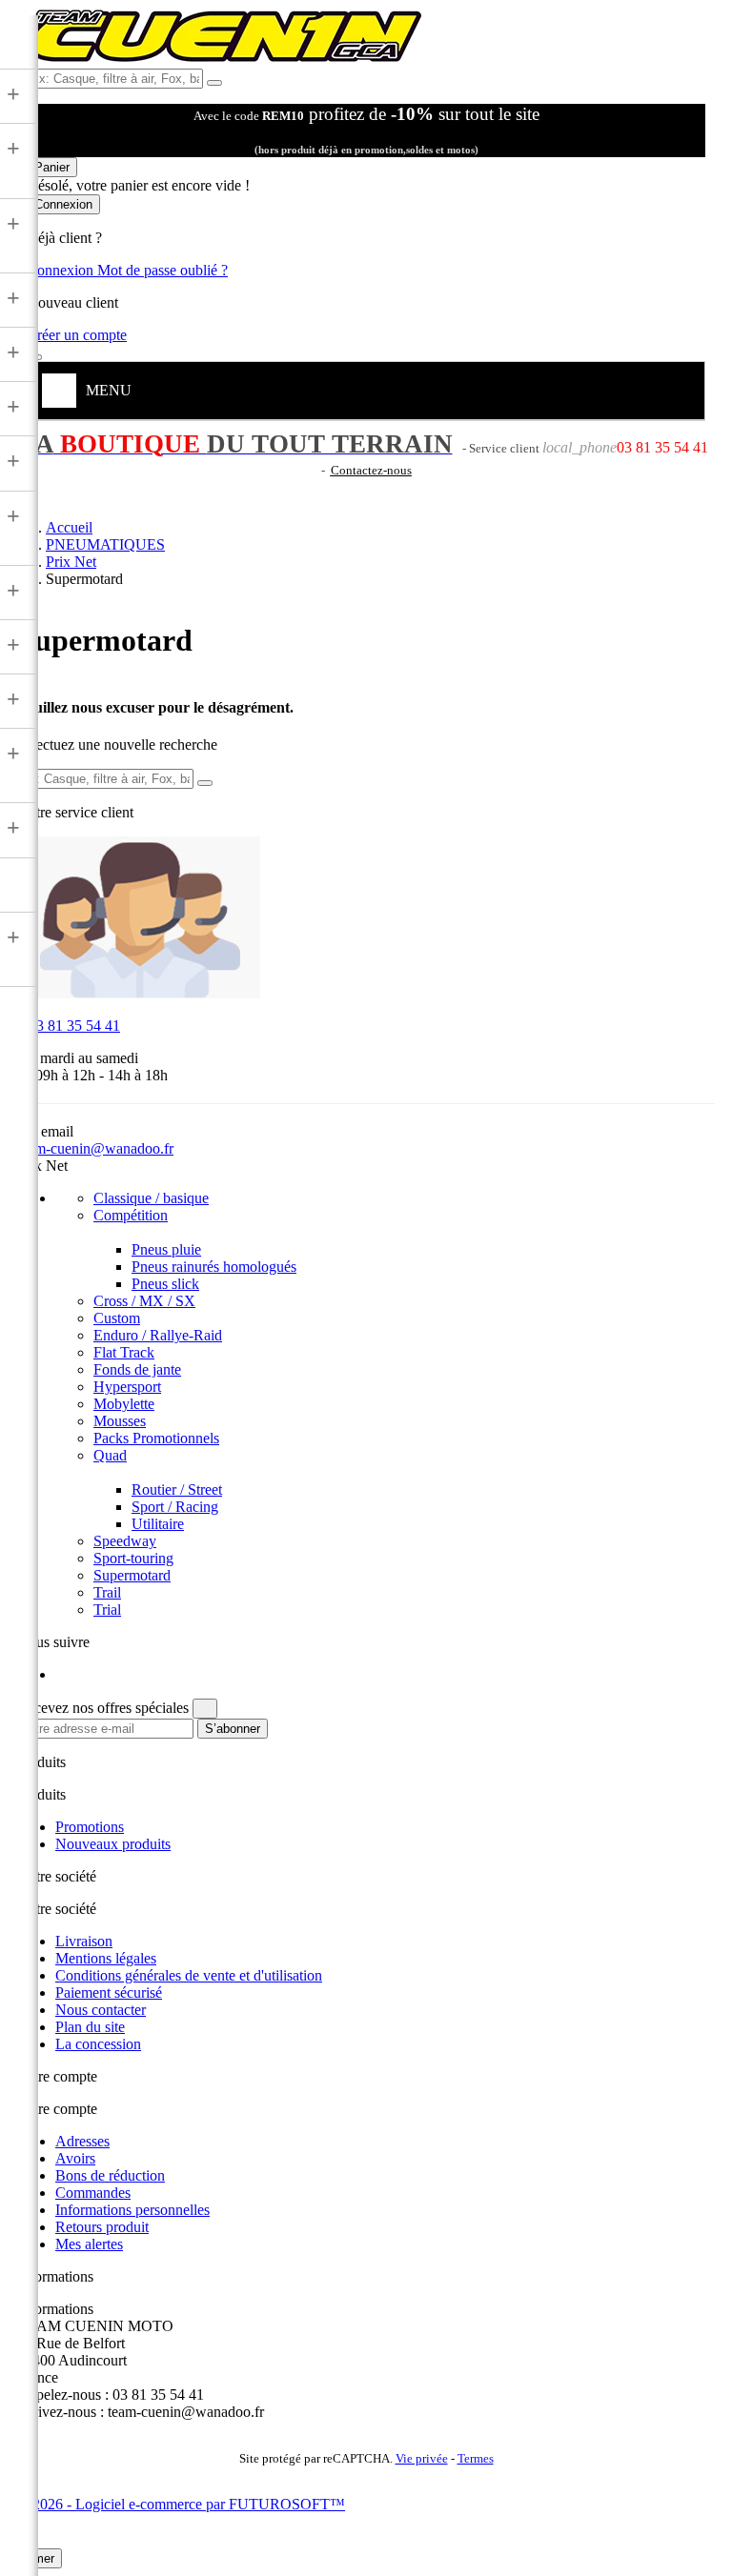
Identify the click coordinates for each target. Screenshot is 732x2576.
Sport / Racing (175, 1507)
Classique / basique (151, 1198)
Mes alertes (89, 2244)
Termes (476, 2459)
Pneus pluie (166, 1249)
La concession (98, 2044)
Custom (117, 1318)
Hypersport (127, 1387)
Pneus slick (165, 1284)
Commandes (93, 2193)
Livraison (84, 1941)
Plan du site (90, 2027)
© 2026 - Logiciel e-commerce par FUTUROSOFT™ (181, 2504)
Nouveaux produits (113, 1844)
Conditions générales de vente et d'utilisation (189, 1975)
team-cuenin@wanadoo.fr (95, 1148)
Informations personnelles (132, 2210)
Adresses (82, 2141)
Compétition (131, 1215)
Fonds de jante (137, 1369)
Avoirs (75, 2158)
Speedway (125, 1541)
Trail (107, 1592)
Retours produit (102, 2227)
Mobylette (124, 1404)
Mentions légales (106, 1958)
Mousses (120, 1421)
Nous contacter (101, 2010)
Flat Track (124, 1352)
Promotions (90, 1827)
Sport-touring (133, 1558)
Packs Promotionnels (156, 1438)
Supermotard (132, 1575)
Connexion (62, 270)
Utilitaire (158, 1524)
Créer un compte (77, 335)
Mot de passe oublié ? (163, 270)
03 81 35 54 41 (69, 1026)
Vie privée (422, 2459)
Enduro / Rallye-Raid (158, 1335)
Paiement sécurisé (109, 1992)
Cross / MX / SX (144, 1301)
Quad (110, 1455)
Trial (107, 1610)
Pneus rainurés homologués (214, 1267)
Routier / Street (177, 1489)
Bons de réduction (110, 2175)
